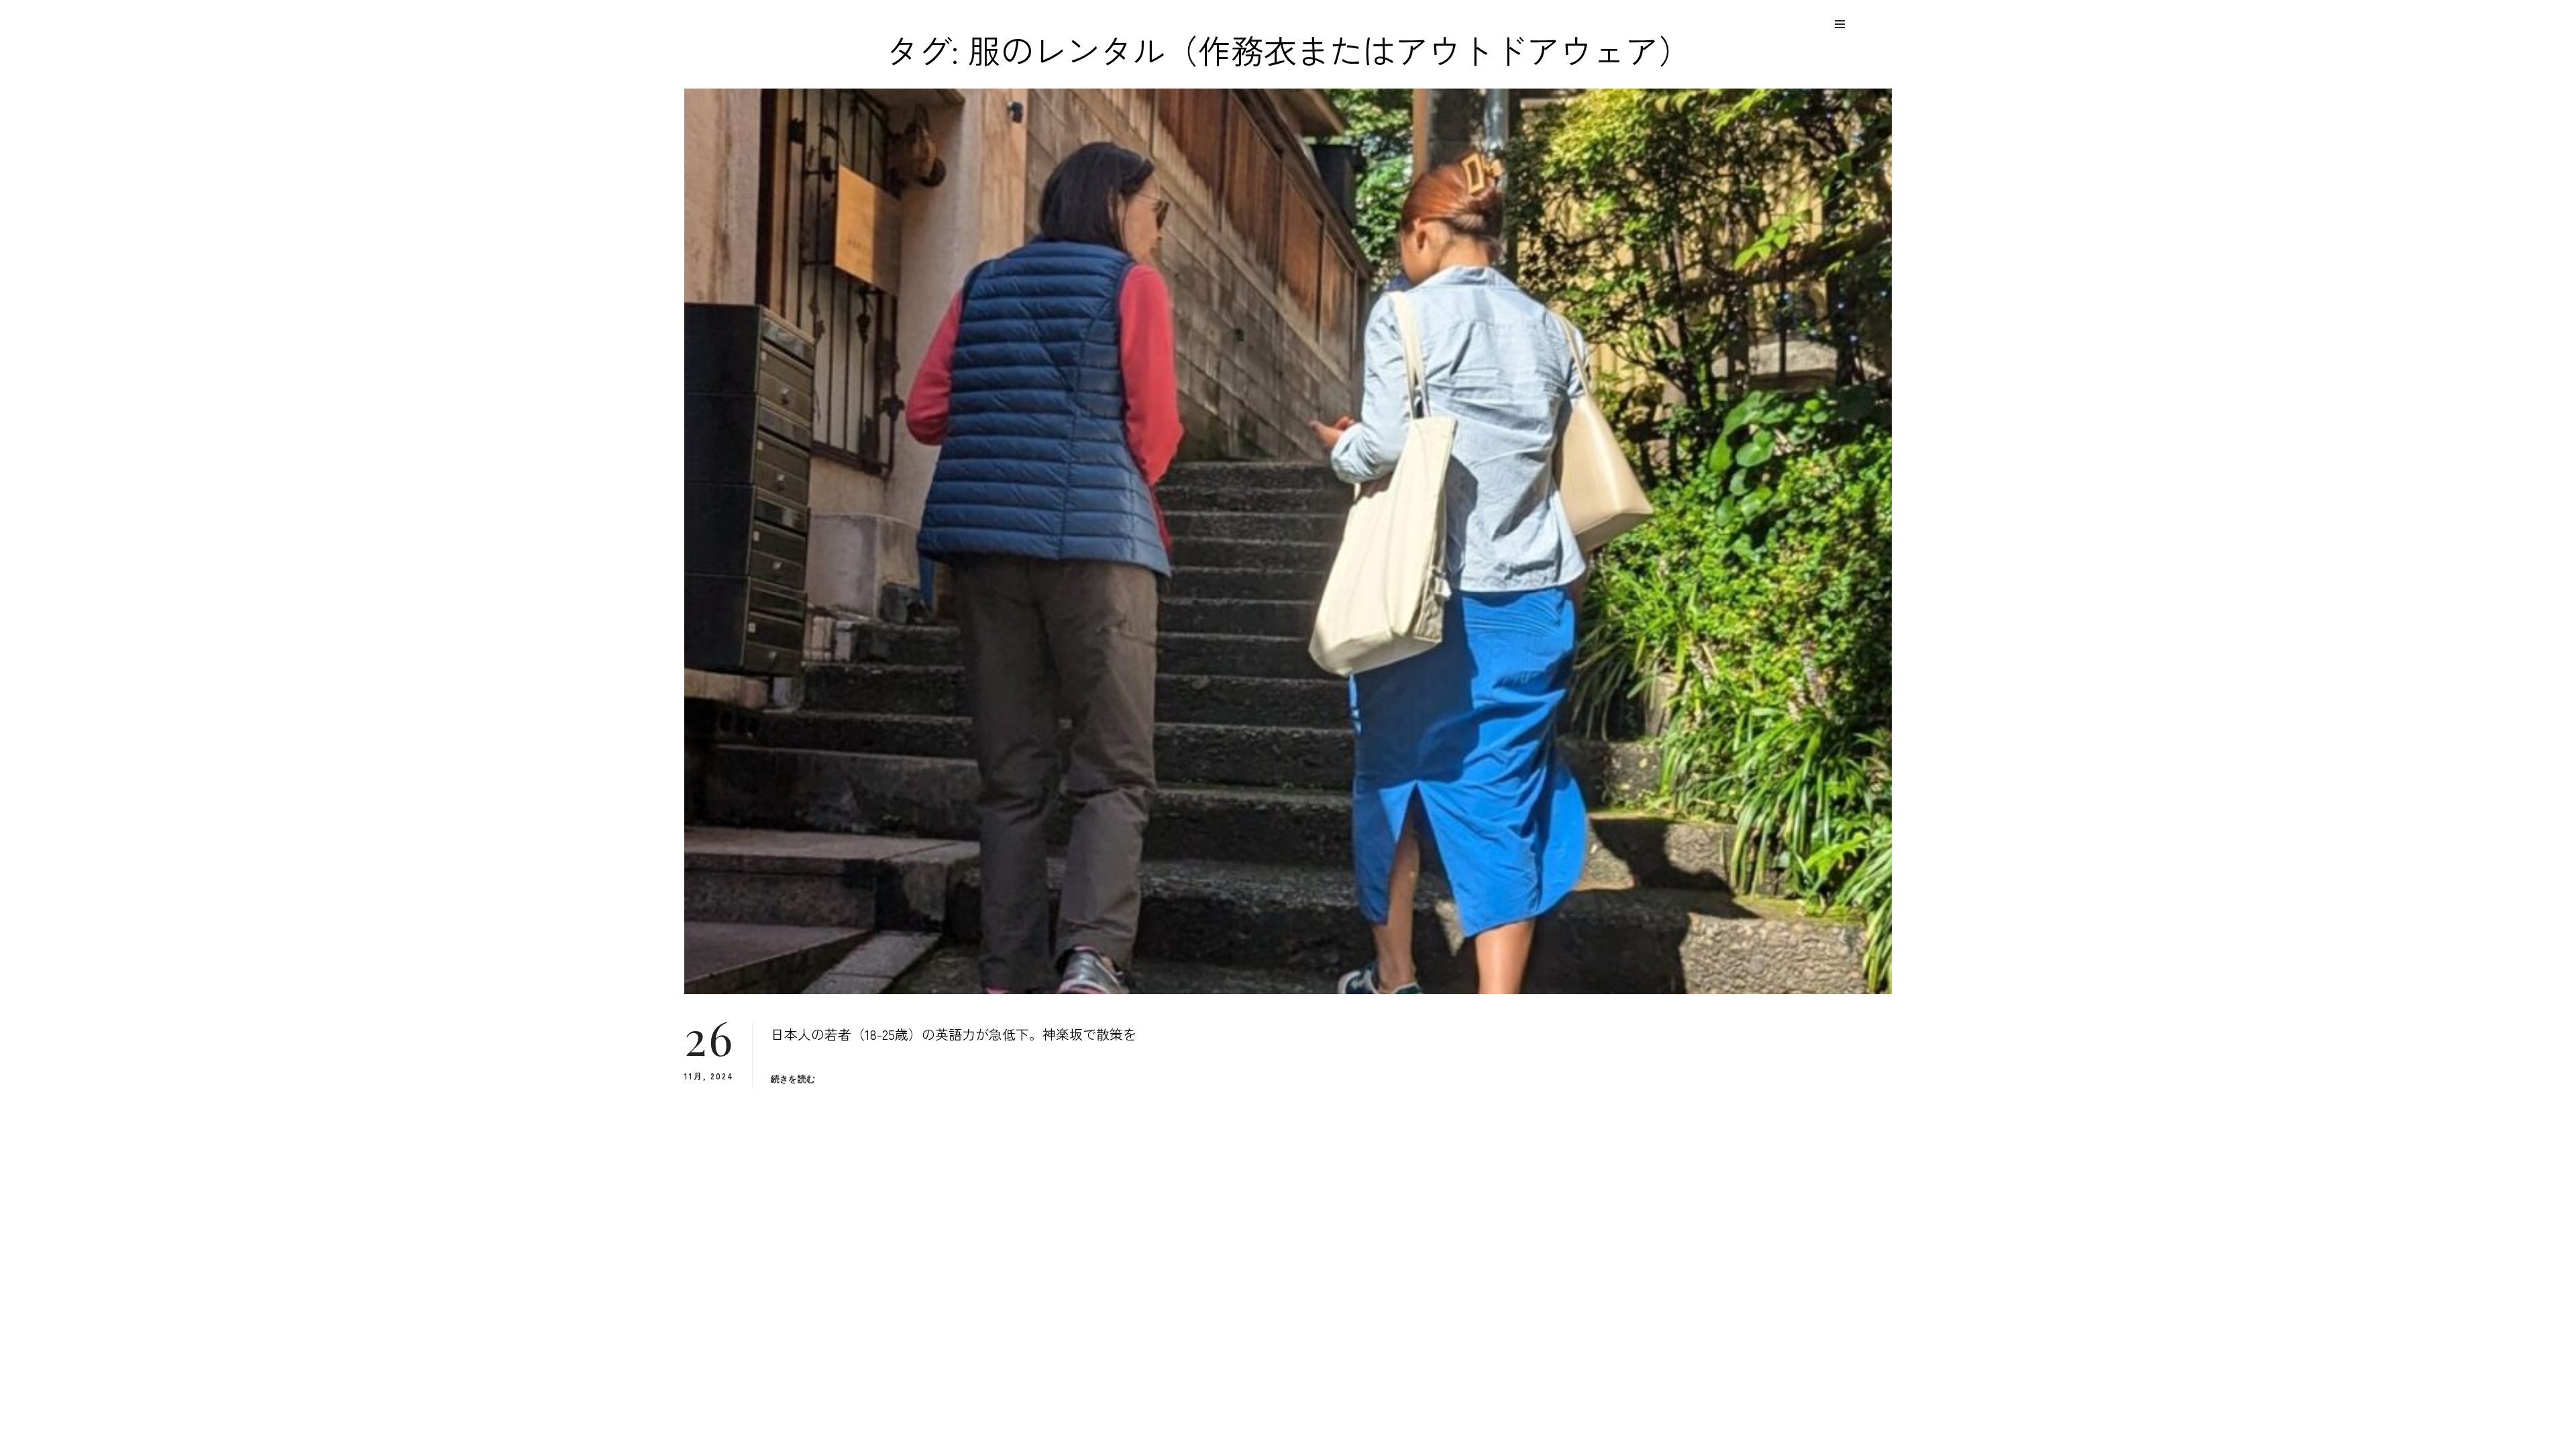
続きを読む (793, 1079)
